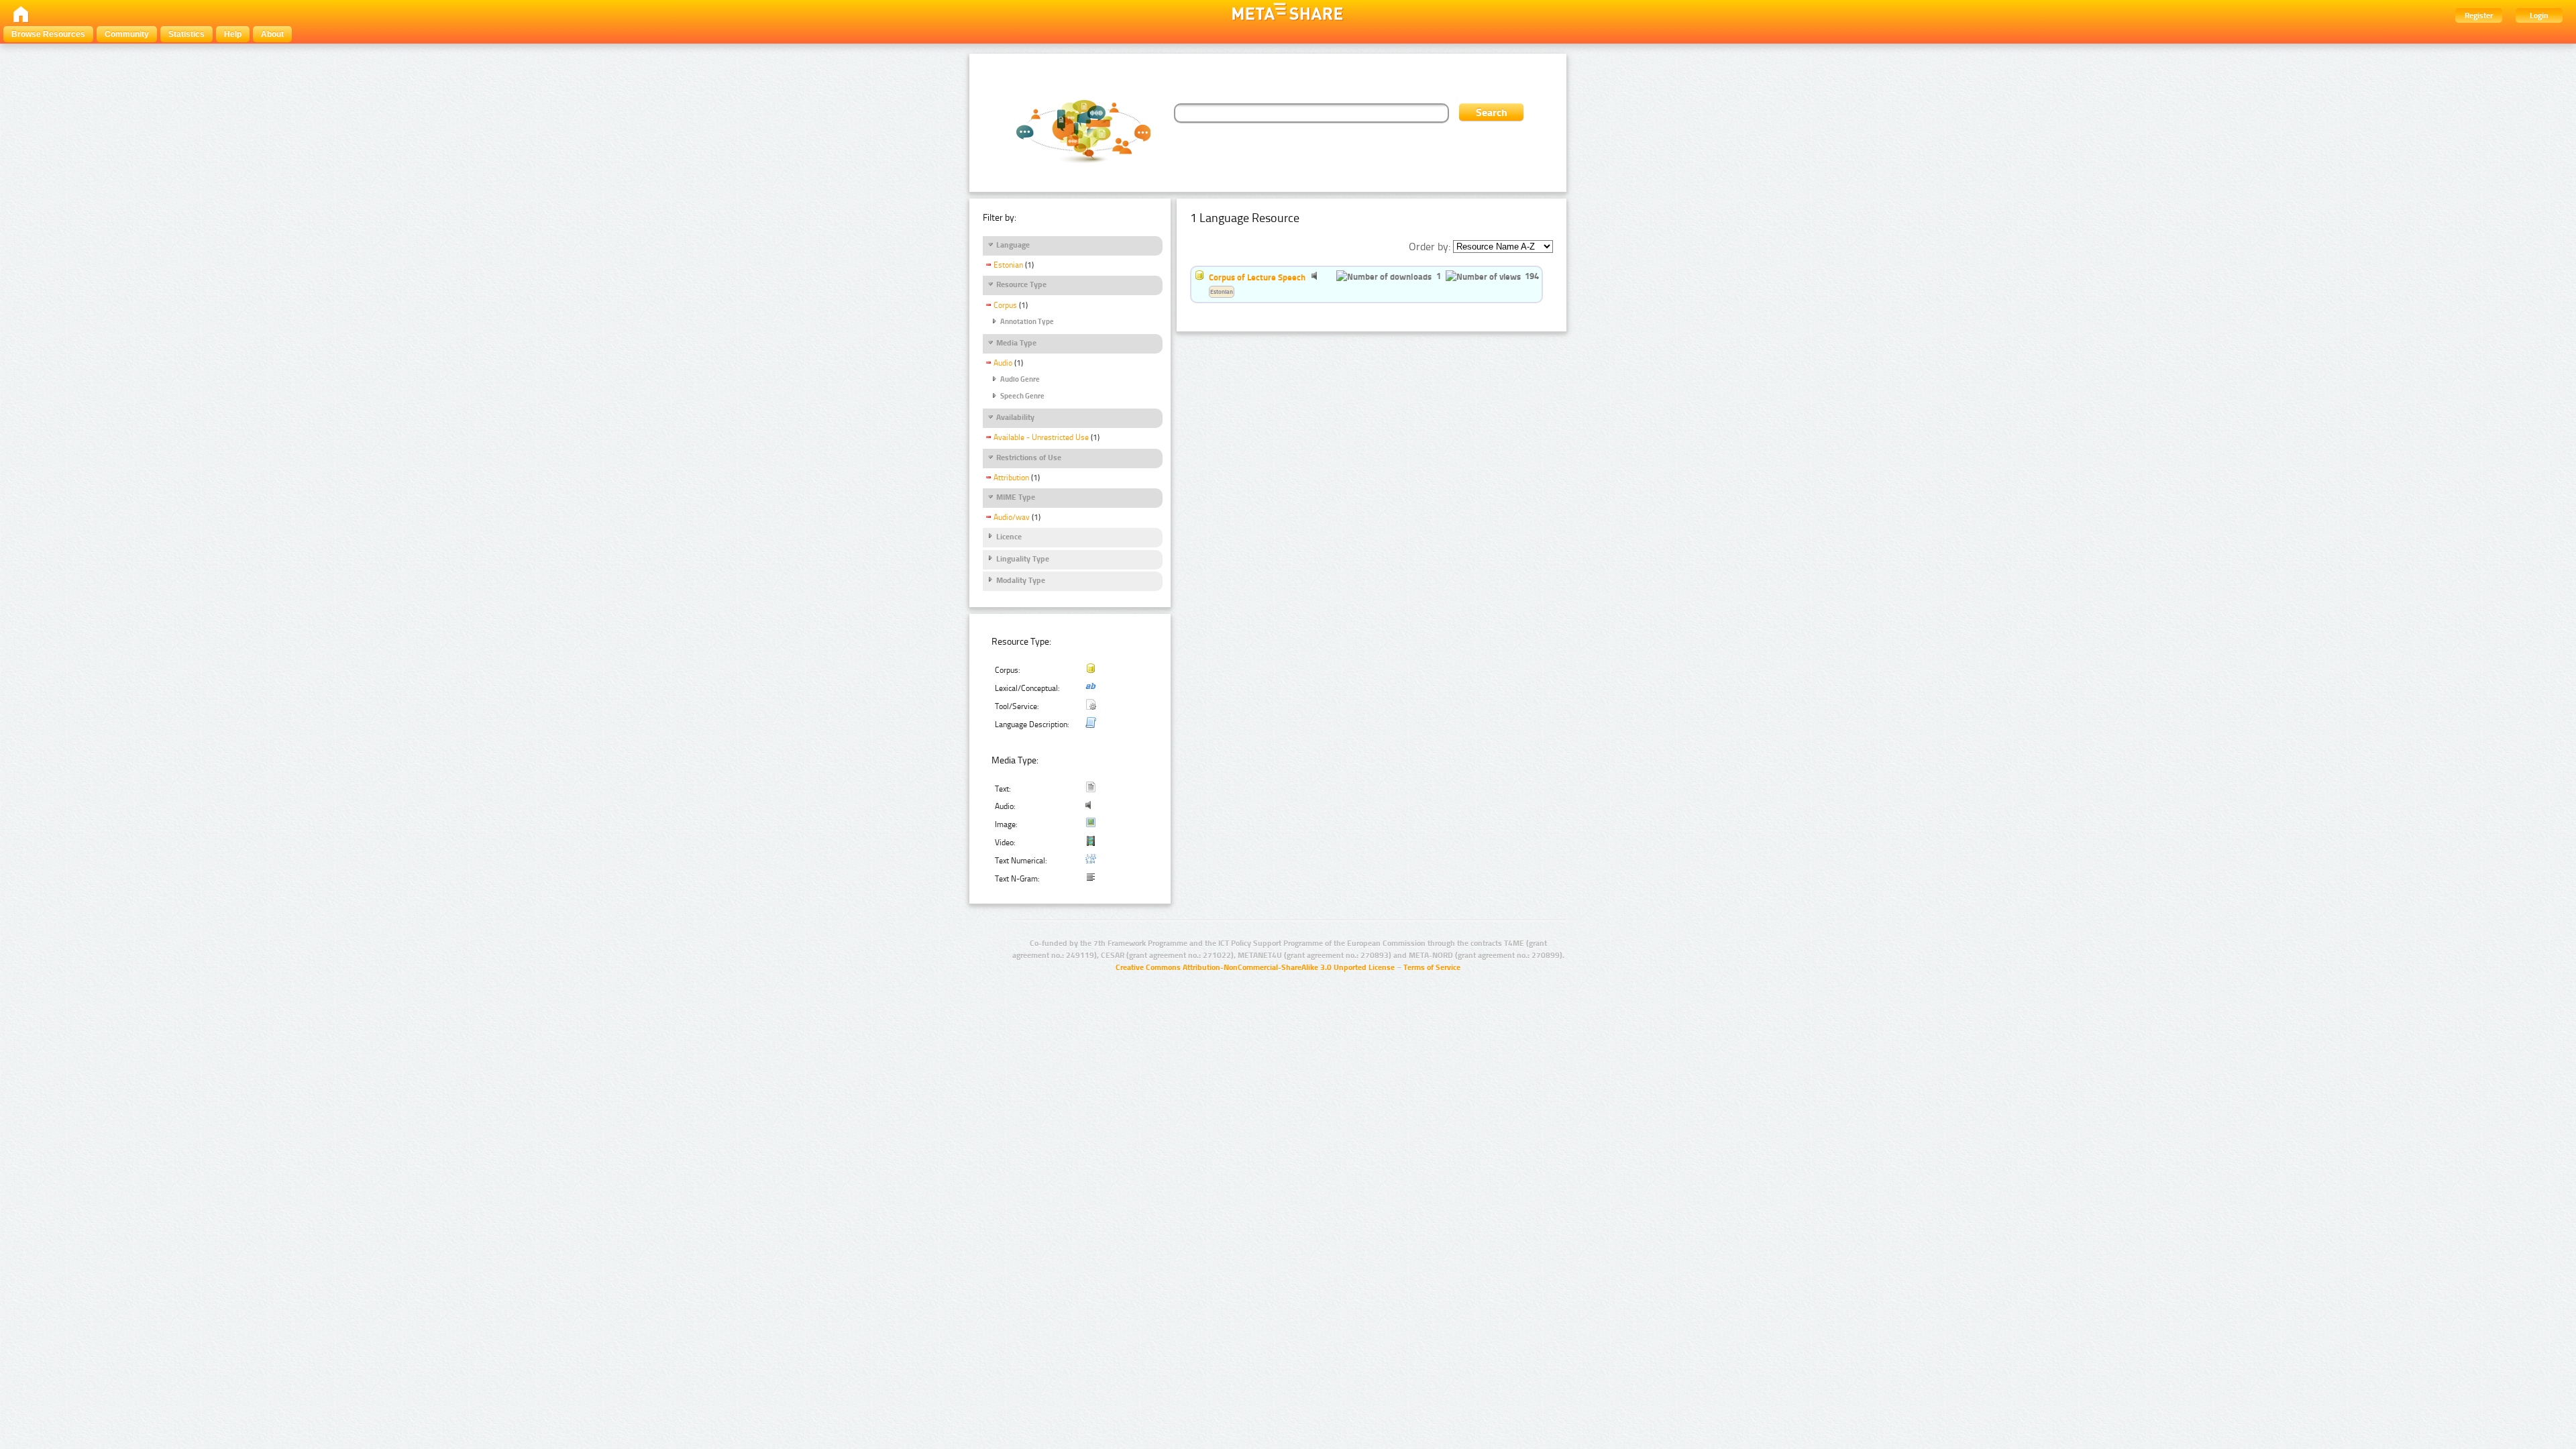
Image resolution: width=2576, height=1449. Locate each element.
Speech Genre (1022, 396)
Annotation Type (1027, 322)
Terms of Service (1432, 967)
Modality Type (1021, 580)
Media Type (1016, 343)
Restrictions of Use (1029, 458)
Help (233, 34)
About (272, 34)
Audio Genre (1020, 379)
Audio (1003, 363)
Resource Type (1021, 284)
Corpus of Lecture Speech (1257, 277)
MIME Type (1016, 497)
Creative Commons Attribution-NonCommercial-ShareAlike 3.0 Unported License (1255, 967)
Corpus (1005, 305)
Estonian (1008, 265)
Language (1013, 245)
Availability (1015, 417)
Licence (1009, 537)
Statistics (186, 34)
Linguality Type (1023, 559)
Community (127, 34)
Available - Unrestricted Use (1041, 437)
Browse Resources (48, 34)
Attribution (1011, 478)
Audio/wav (1012, 517)
